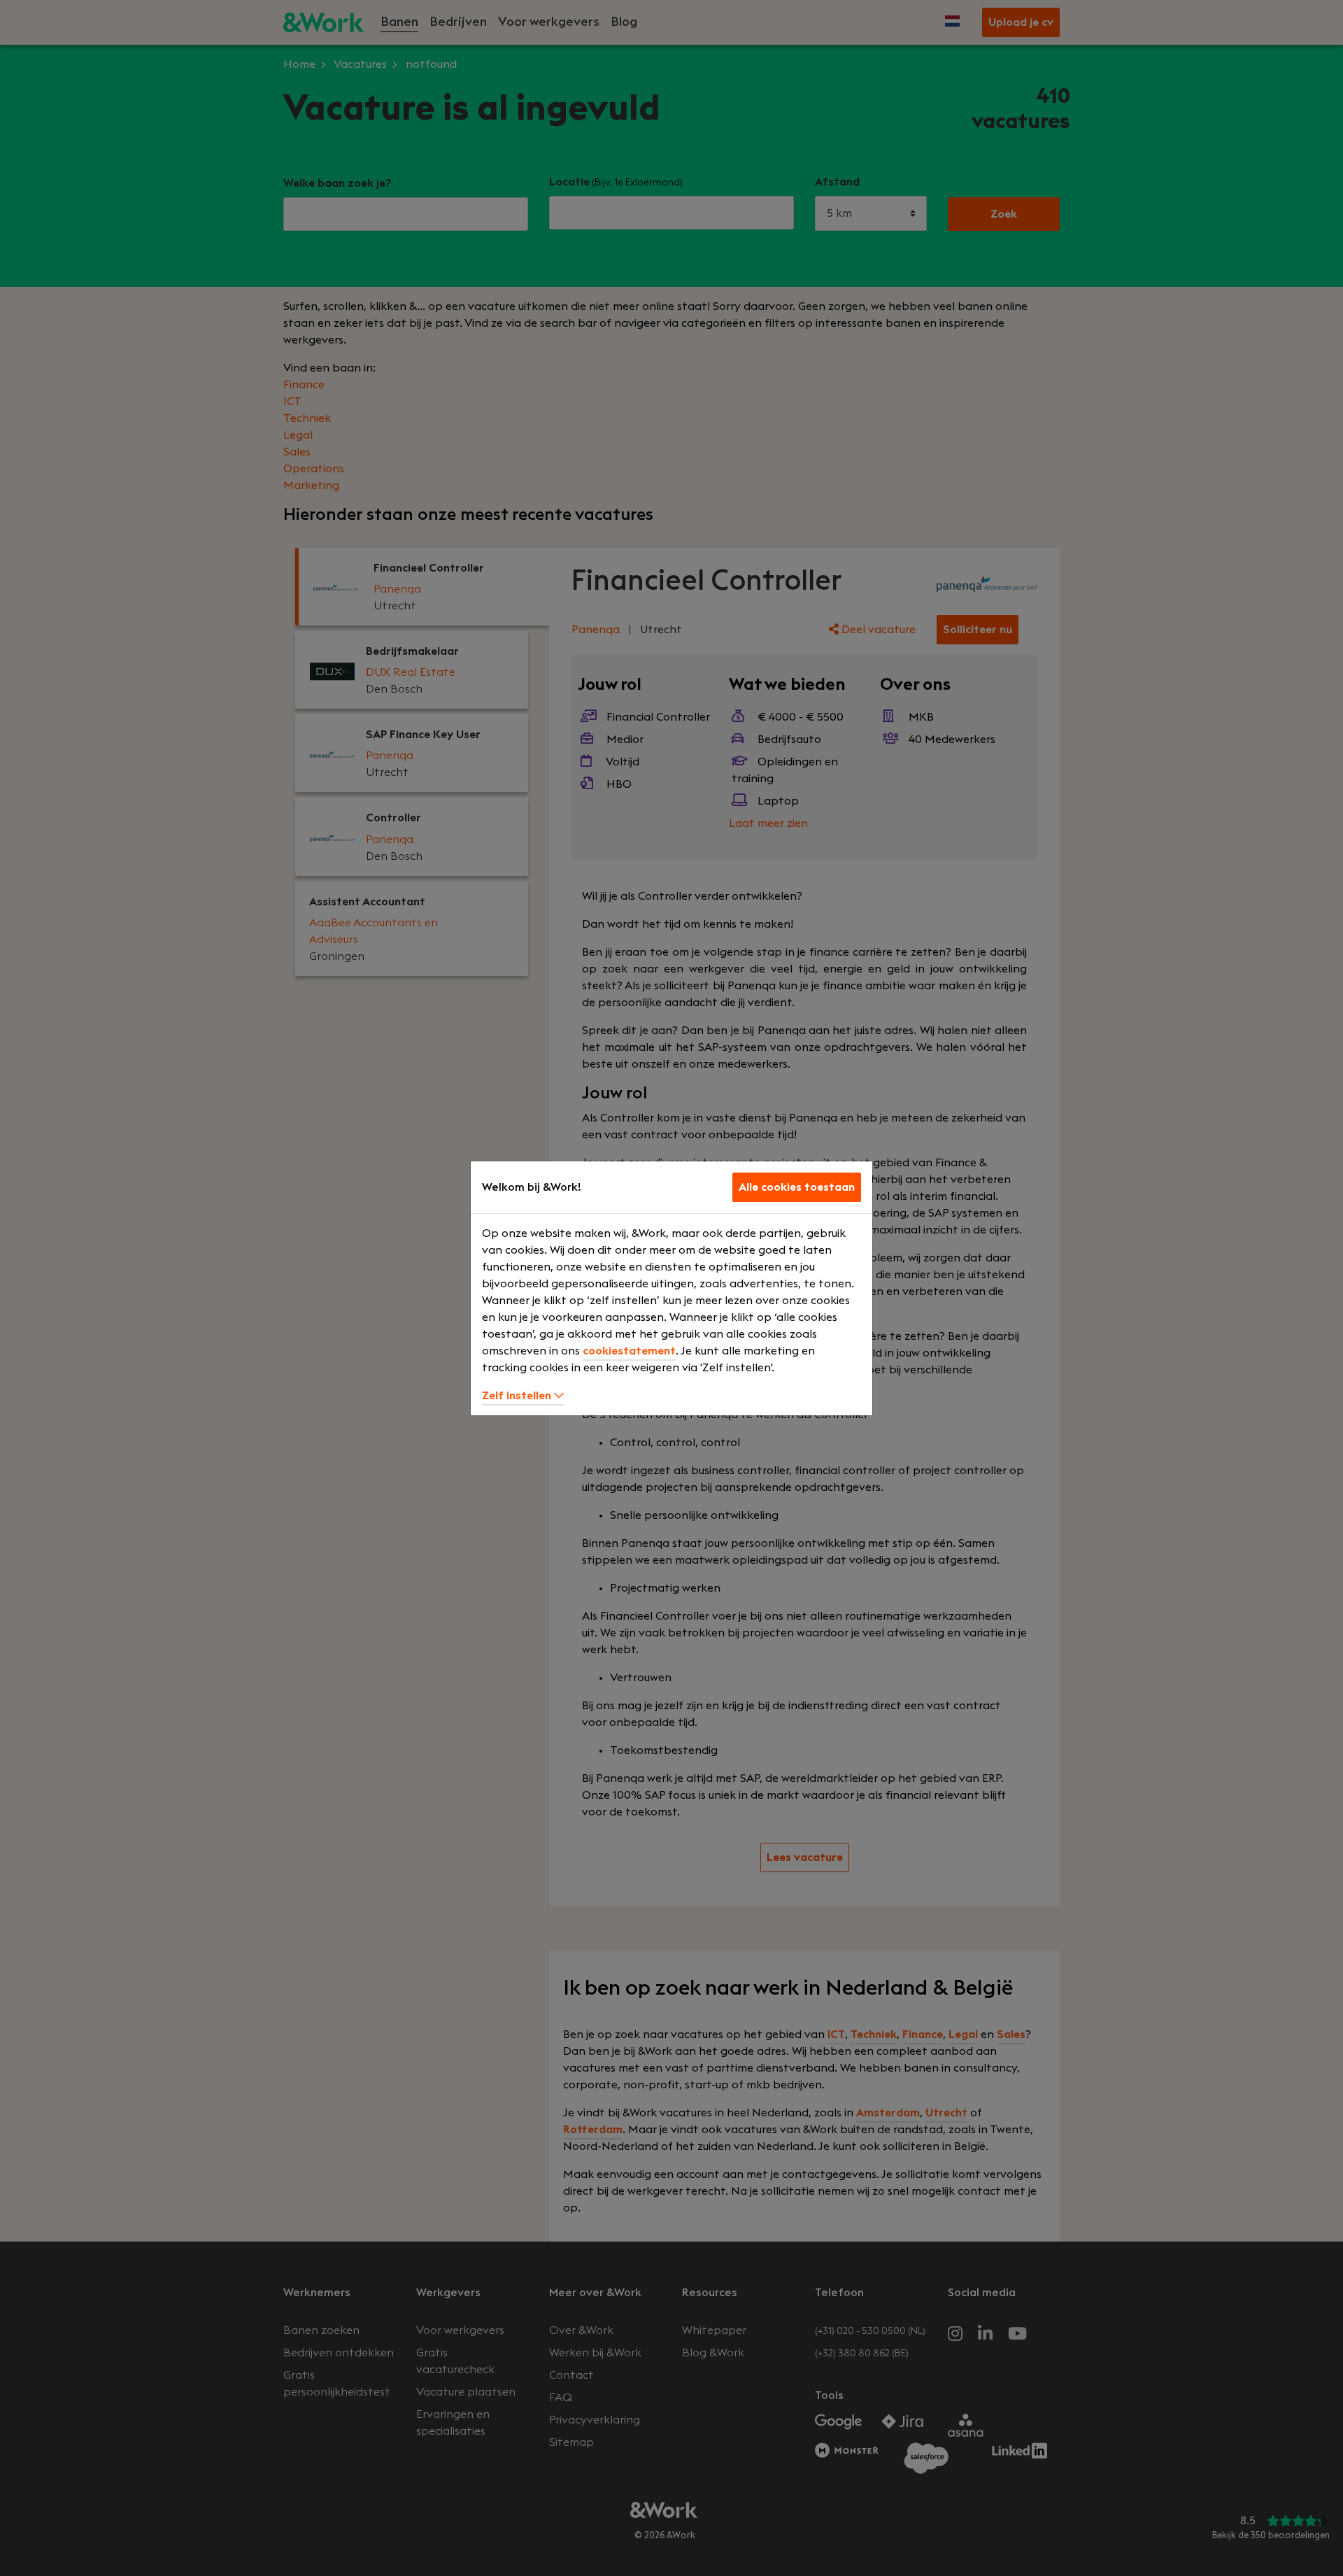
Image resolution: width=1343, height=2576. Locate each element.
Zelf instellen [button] (518, 1396)
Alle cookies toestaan (797, 1187)
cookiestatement (629, 1351)
